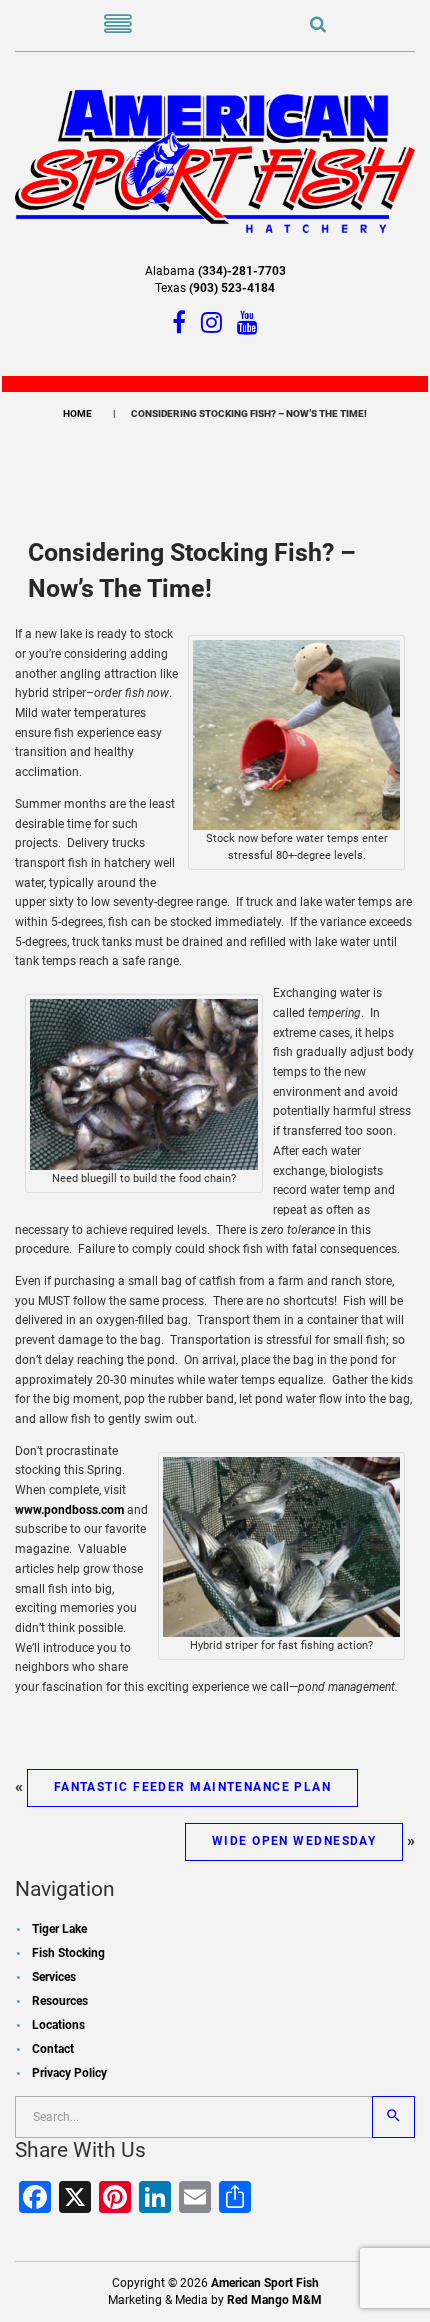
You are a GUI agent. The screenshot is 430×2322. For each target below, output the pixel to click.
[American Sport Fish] (215, 160)
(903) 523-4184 (232, 288)
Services (54, 1977)
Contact (53, 2049)
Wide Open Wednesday (294, 1841)
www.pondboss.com (69, 1510)
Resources (60, 2001)
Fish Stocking (68, 1953)
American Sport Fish (265, 2283)
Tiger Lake (59, 1929)
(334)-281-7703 (242, 271)
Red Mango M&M (274, 2300)
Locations (58, 2025)
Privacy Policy (69, 2073)
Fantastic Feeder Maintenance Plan (193, 1787)
